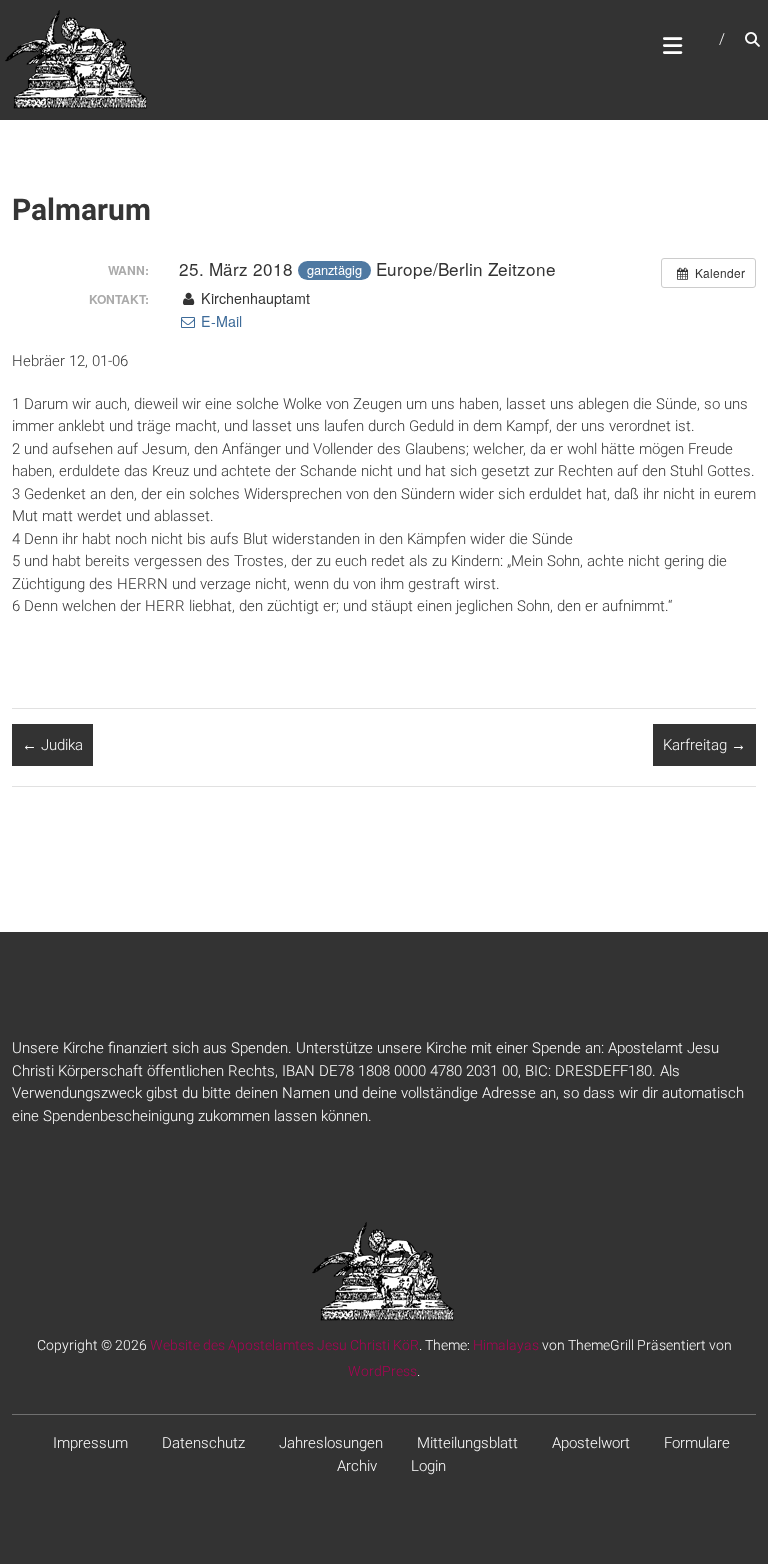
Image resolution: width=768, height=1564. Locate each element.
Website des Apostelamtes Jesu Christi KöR (284, 1345)
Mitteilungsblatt (467, 1443)
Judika (52, 745)
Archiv (357, 1466)
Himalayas (506, 1345)
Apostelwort (591, 1443)
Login (428, 1466)
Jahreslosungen (331, 1443)
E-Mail (219, 321)
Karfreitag (704, 745)
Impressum (90, 1443)
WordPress (382, 1371)
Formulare (697, 1443)
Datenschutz (203, 1443)
